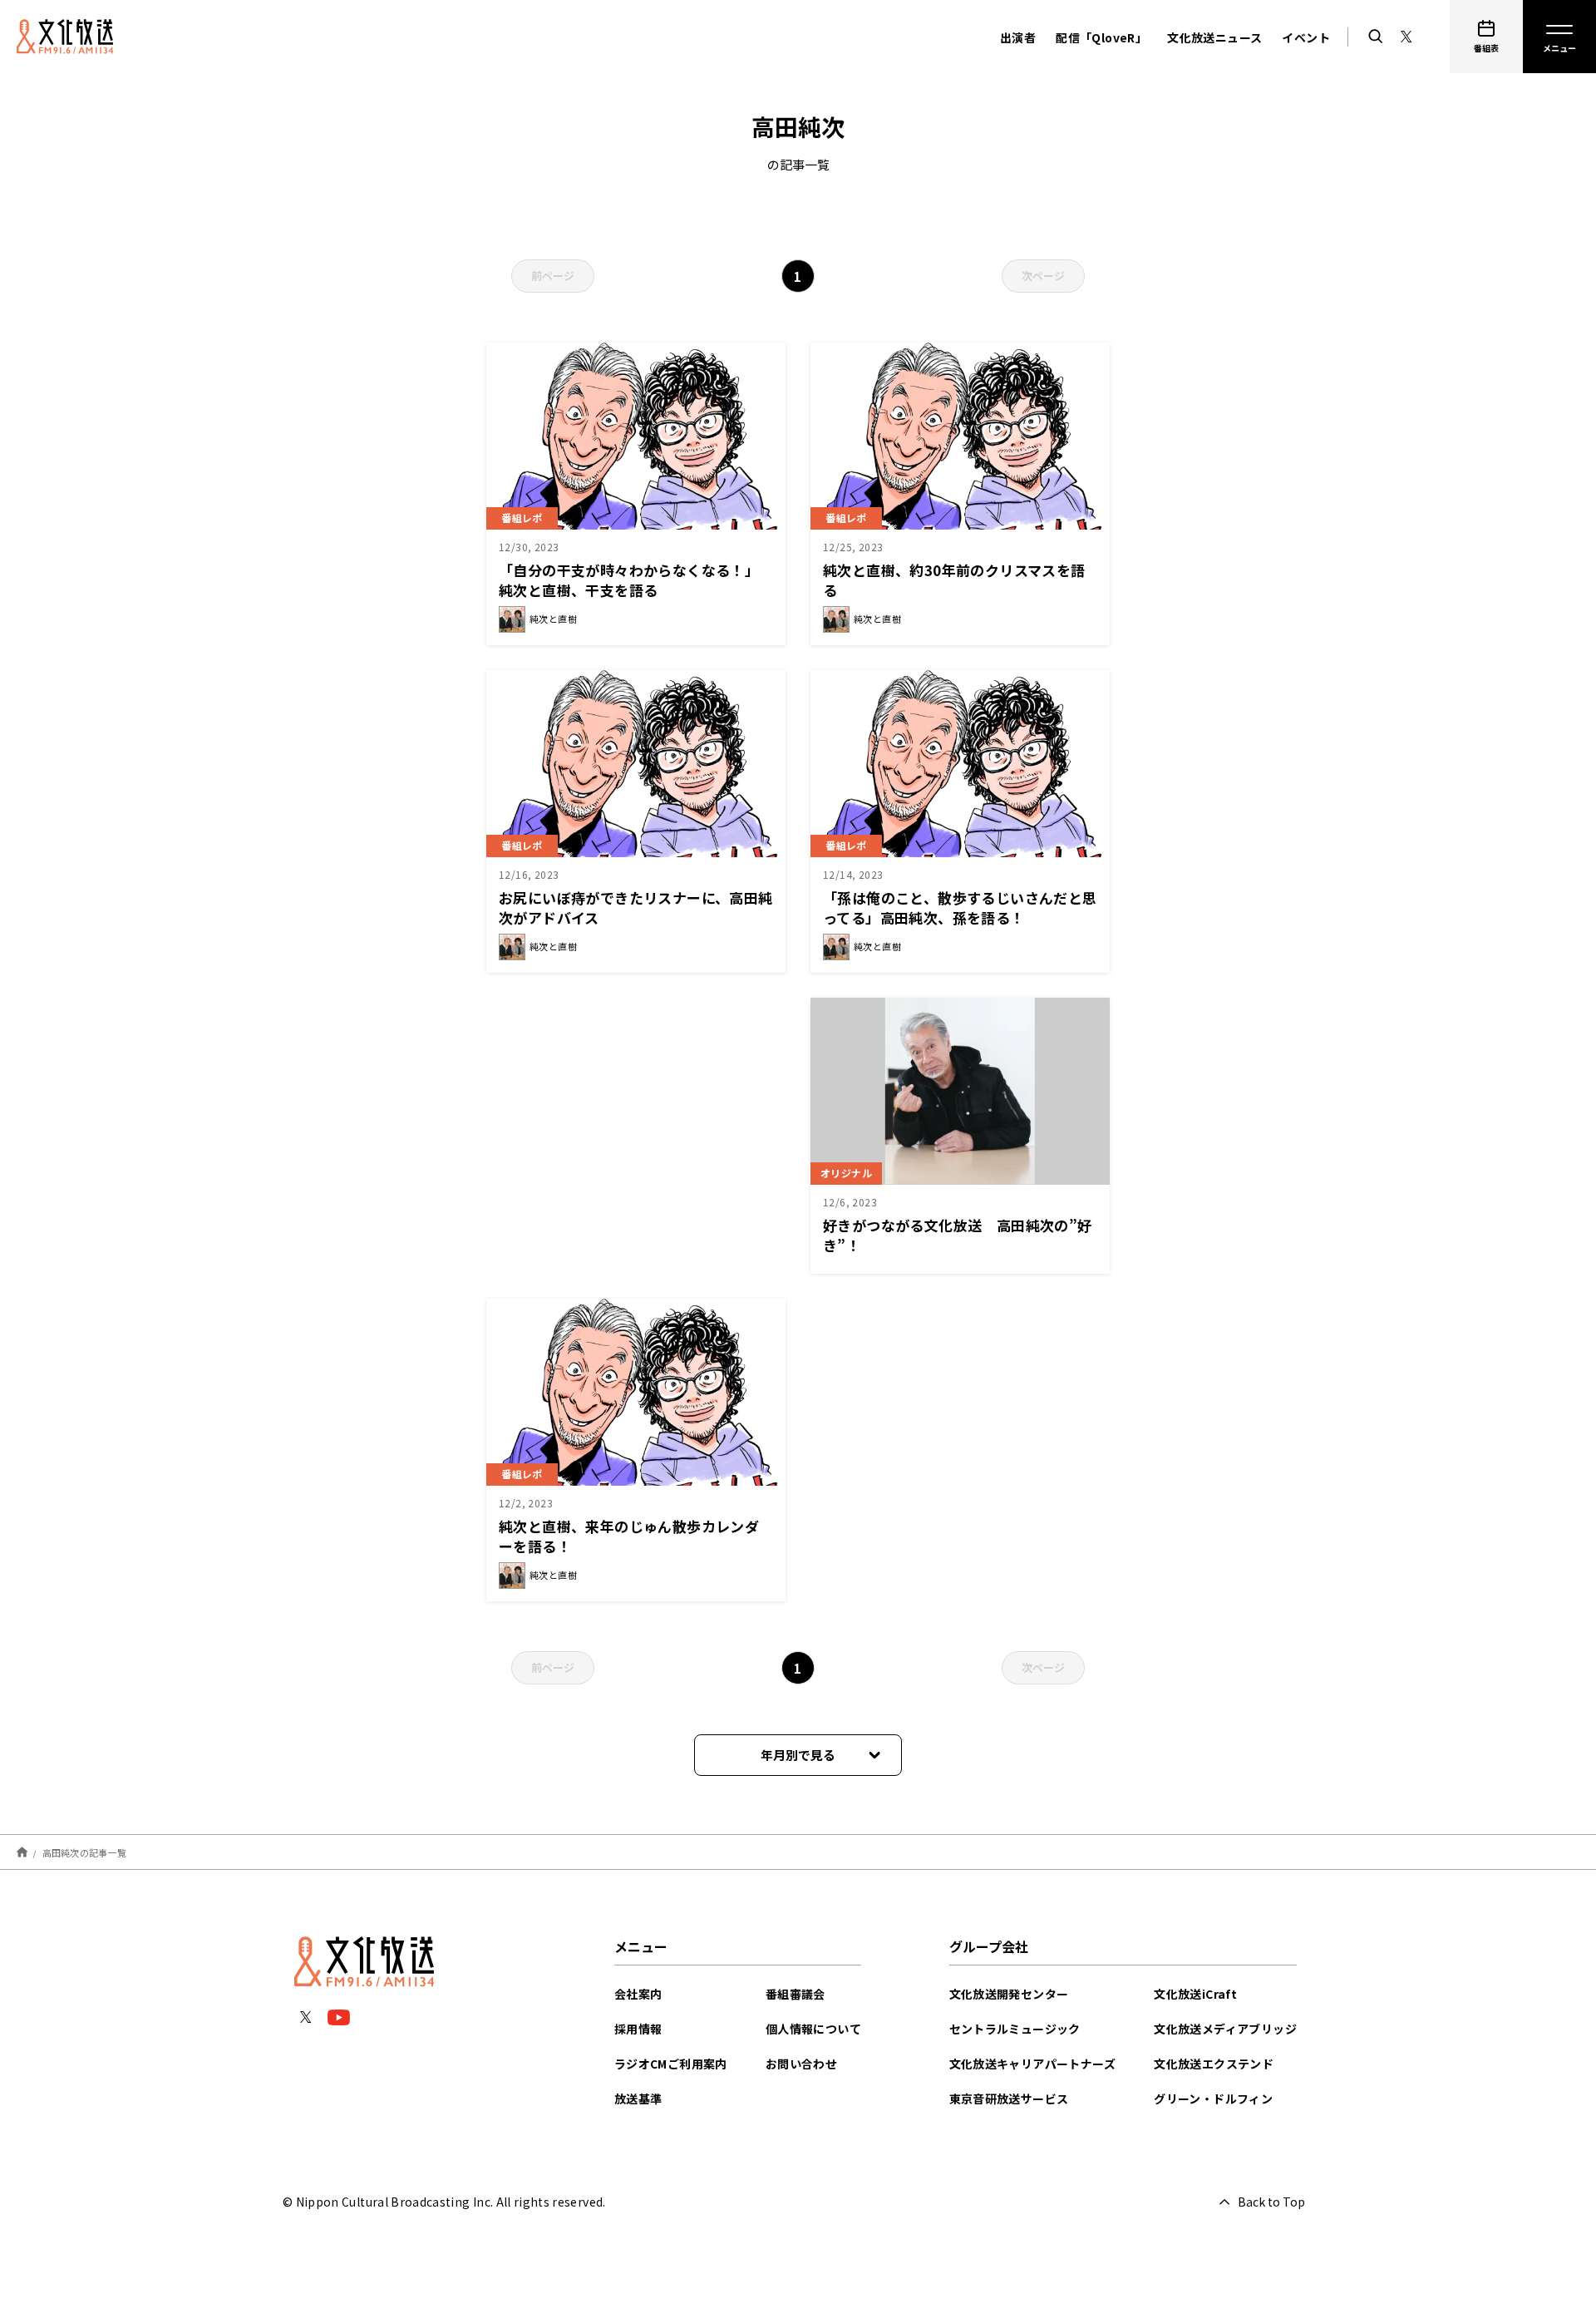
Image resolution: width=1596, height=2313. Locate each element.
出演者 (1018, 37)
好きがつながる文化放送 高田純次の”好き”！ (958, 1235)
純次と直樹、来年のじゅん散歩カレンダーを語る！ (629, 1536)
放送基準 (638, 2098)
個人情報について (813, 2029)
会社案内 (638, 1994)
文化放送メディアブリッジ (1225, 2029)
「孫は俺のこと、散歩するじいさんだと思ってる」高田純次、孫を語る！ (960, 907)
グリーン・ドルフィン (1213, 2098)
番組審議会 (796, 1994)
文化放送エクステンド (1214, 2064)
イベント (1306, 37)
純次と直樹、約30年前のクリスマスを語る (954, 580)
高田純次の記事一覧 (84, 1852)
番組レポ (522, 518)
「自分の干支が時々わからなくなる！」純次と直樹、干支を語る (629, 580)
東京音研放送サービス (1009, 2098)
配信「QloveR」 (1101, 37)
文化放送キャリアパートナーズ (1033, 2064)
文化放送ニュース (1214, 37)
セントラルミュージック (1015, 2029)
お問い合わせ (801, 2064)
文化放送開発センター (1009, 1994)
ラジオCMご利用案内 (671, 2064)
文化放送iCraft (1195, 1994)
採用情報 (638, 2029)
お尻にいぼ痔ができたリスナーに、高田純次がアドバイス (636, 907)
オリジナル (846, 1173)
